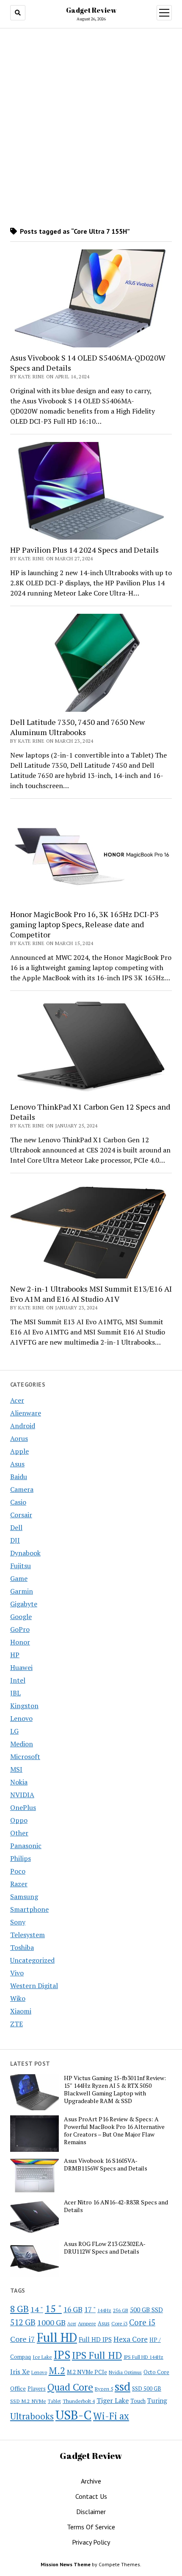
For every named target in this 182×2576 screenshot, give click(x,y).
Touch (138, 2401)
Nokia (19, 1782)
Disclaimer (91, 2512)
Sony (18, 1922)
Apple (19, 1451)
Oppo (19, 1820)
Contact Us (91, 2496)
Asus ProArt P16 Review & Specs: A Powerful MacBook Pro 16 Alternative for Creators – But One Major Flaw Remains (114, 2131)
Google (21, 1617)
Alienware (26, 1413)
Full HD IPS (95, 2340)
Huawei (21, 1667)
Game (19, 1578)
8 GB (19, 2309)
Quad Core (70, 2387)
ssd (123, 2386)
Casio (18, 1502)
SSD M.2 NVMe (28, 2401)
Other (19, 1833)
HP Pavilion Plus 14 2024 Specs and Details (84, 550)
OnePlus (23, 1807)
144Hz (104, 2310)
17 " (90, 2309)
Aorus (19, 1438)
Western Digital (34, 1986)
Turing (157, 2400)
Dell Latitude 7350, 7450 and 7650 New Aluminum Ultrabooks (77, 727)
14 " (37, 2309)
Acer (17, 1400)
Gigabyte (24, 1604)
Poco (18, 1871)
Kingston (24, 1706)
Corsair (21, 1515)
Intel (18, 1680)
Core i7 (23, 2339)
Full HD (57, 2337)
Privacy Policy (91, 2542)
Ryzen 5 (104, 2389)
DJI (15, 1540)
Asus (17, 1464)
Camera (22, 1489)
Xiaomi (21, 2011)
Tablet (54, 2401)
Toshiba (22, 1947)
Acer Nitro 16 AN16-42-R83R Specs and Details (116, 2206)
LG (14, 1731)
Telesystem (28, 1935)
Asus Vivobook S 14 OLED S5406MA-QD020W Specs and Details (88, 363)
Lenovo (21, 1718)
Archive (91, 2481)
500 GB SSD (146, 2310)
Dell (16, 1527)
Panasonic (26, 1846)
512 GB (23, 2322)
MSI (16, 1769)
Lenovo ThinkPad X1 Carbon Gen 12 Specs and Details (90, 1112)
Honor (20, 1642)
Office (18, 2388)
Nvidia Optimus (125, 2372)
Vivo (17, 1973)
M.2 (57, 2370)
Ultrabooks (32, 2416)
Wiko (18, 1998)
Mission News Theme (66, 2564)
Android (23, 1426)
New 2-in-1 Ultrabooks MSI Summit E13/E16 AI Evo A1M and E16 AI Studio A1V (91, 1294)
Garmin (22, 1591)
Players (37, 2389)
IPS (62, 2355)
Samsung (24, 1896)
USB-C (73, 2415)
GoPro (20, 1629)
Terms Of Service (91, 2527)
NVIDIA (22, 1795)
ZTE (17, 2024)
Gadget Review (91, 10)
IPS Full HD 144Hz (143, 2357)
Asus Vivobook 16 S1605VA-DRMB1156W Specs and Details (106, 2165)
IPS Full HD (97, 2355)
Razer (19, 1884)
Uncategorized (32, 1960)
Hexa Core (131, 2339)
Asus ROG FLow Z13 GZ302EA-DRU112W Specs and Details (105, 2248)
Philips (21, 1858)
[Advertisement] (91, 127)
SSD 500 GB (147, 2389)
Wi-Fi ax (111, 2416)
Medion (22, 1744)
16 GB (73, 2309)
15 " (53, 2308)
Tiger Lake (113, 2400)
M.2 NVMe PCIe (87, 2372)
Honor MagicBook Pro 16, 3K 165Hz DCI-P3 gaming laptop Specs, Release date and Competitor (84, 924)
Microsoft (25, 1756)
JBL (15, 1693)
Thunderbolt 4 (79, 2401)
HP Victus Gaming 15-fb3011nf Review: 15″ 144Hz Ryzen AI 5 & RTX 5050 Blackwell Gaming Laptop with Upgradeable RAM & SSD (115, 2089)
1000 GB (51, 2322)
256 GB (121, 2310)
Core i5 (142, 2322)
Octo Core (156, 2372)
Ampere (87, 2323)
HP (15, 1655)
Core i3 (119, 2323)
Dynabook (25, 1553)
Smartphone (29, 1909)
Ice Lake (42, 2357)
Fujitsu (21, 1566)
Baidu (19, 1477)
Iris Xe (20, 2372)
